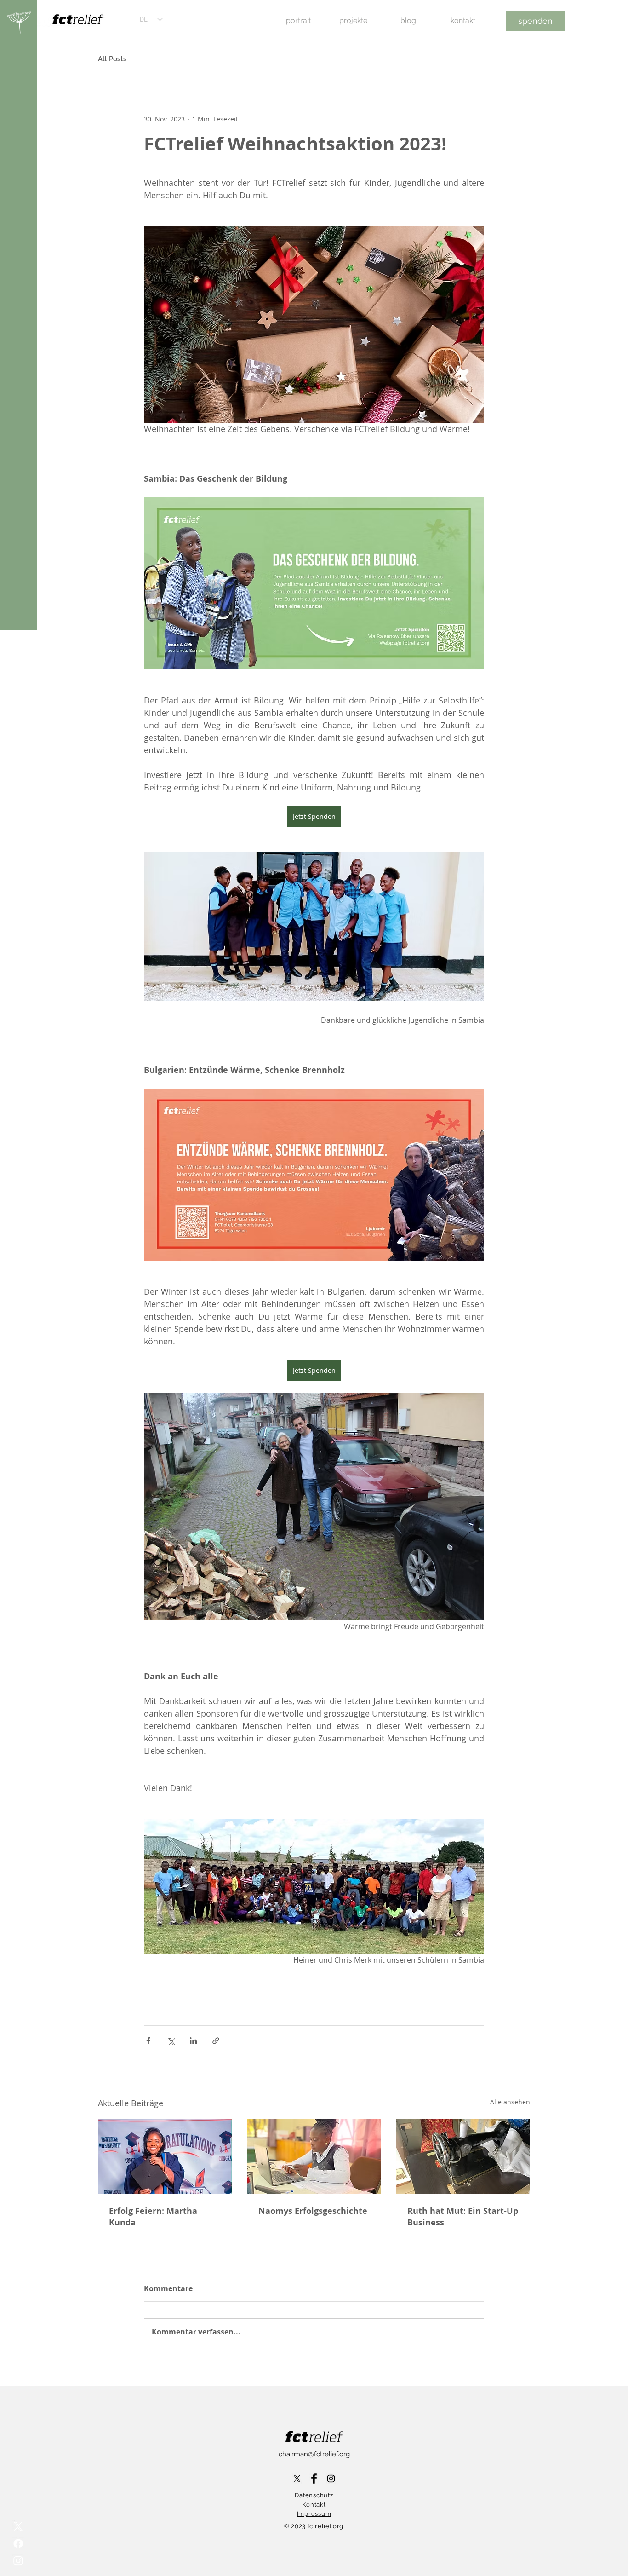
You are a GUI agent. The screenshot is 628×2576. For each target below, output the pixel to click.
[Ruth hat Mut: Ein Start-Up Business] (463, 2156)
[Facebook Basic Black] (314, 2478)
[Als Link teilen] (216, 2041)
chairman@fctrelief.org (314, 2454)
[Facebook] (18, 2544)
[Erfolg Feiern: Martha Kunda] (165, 2156)
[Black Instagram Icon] (331, 2478)
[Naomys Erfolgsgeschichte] (314, 2156)
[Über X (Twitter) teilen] (171, 2041)
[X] (18, 2527)
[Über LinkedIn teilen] (193, 2041)
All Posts (112, 59)
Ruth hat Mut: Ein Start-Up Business (463, 2217)
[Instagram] (18, 2561)
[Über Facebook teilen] (148, 2041)
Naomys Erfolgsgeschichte (313, 2211)
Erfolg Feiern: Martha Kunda (153, 2217)
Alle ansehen (510, 2102)
